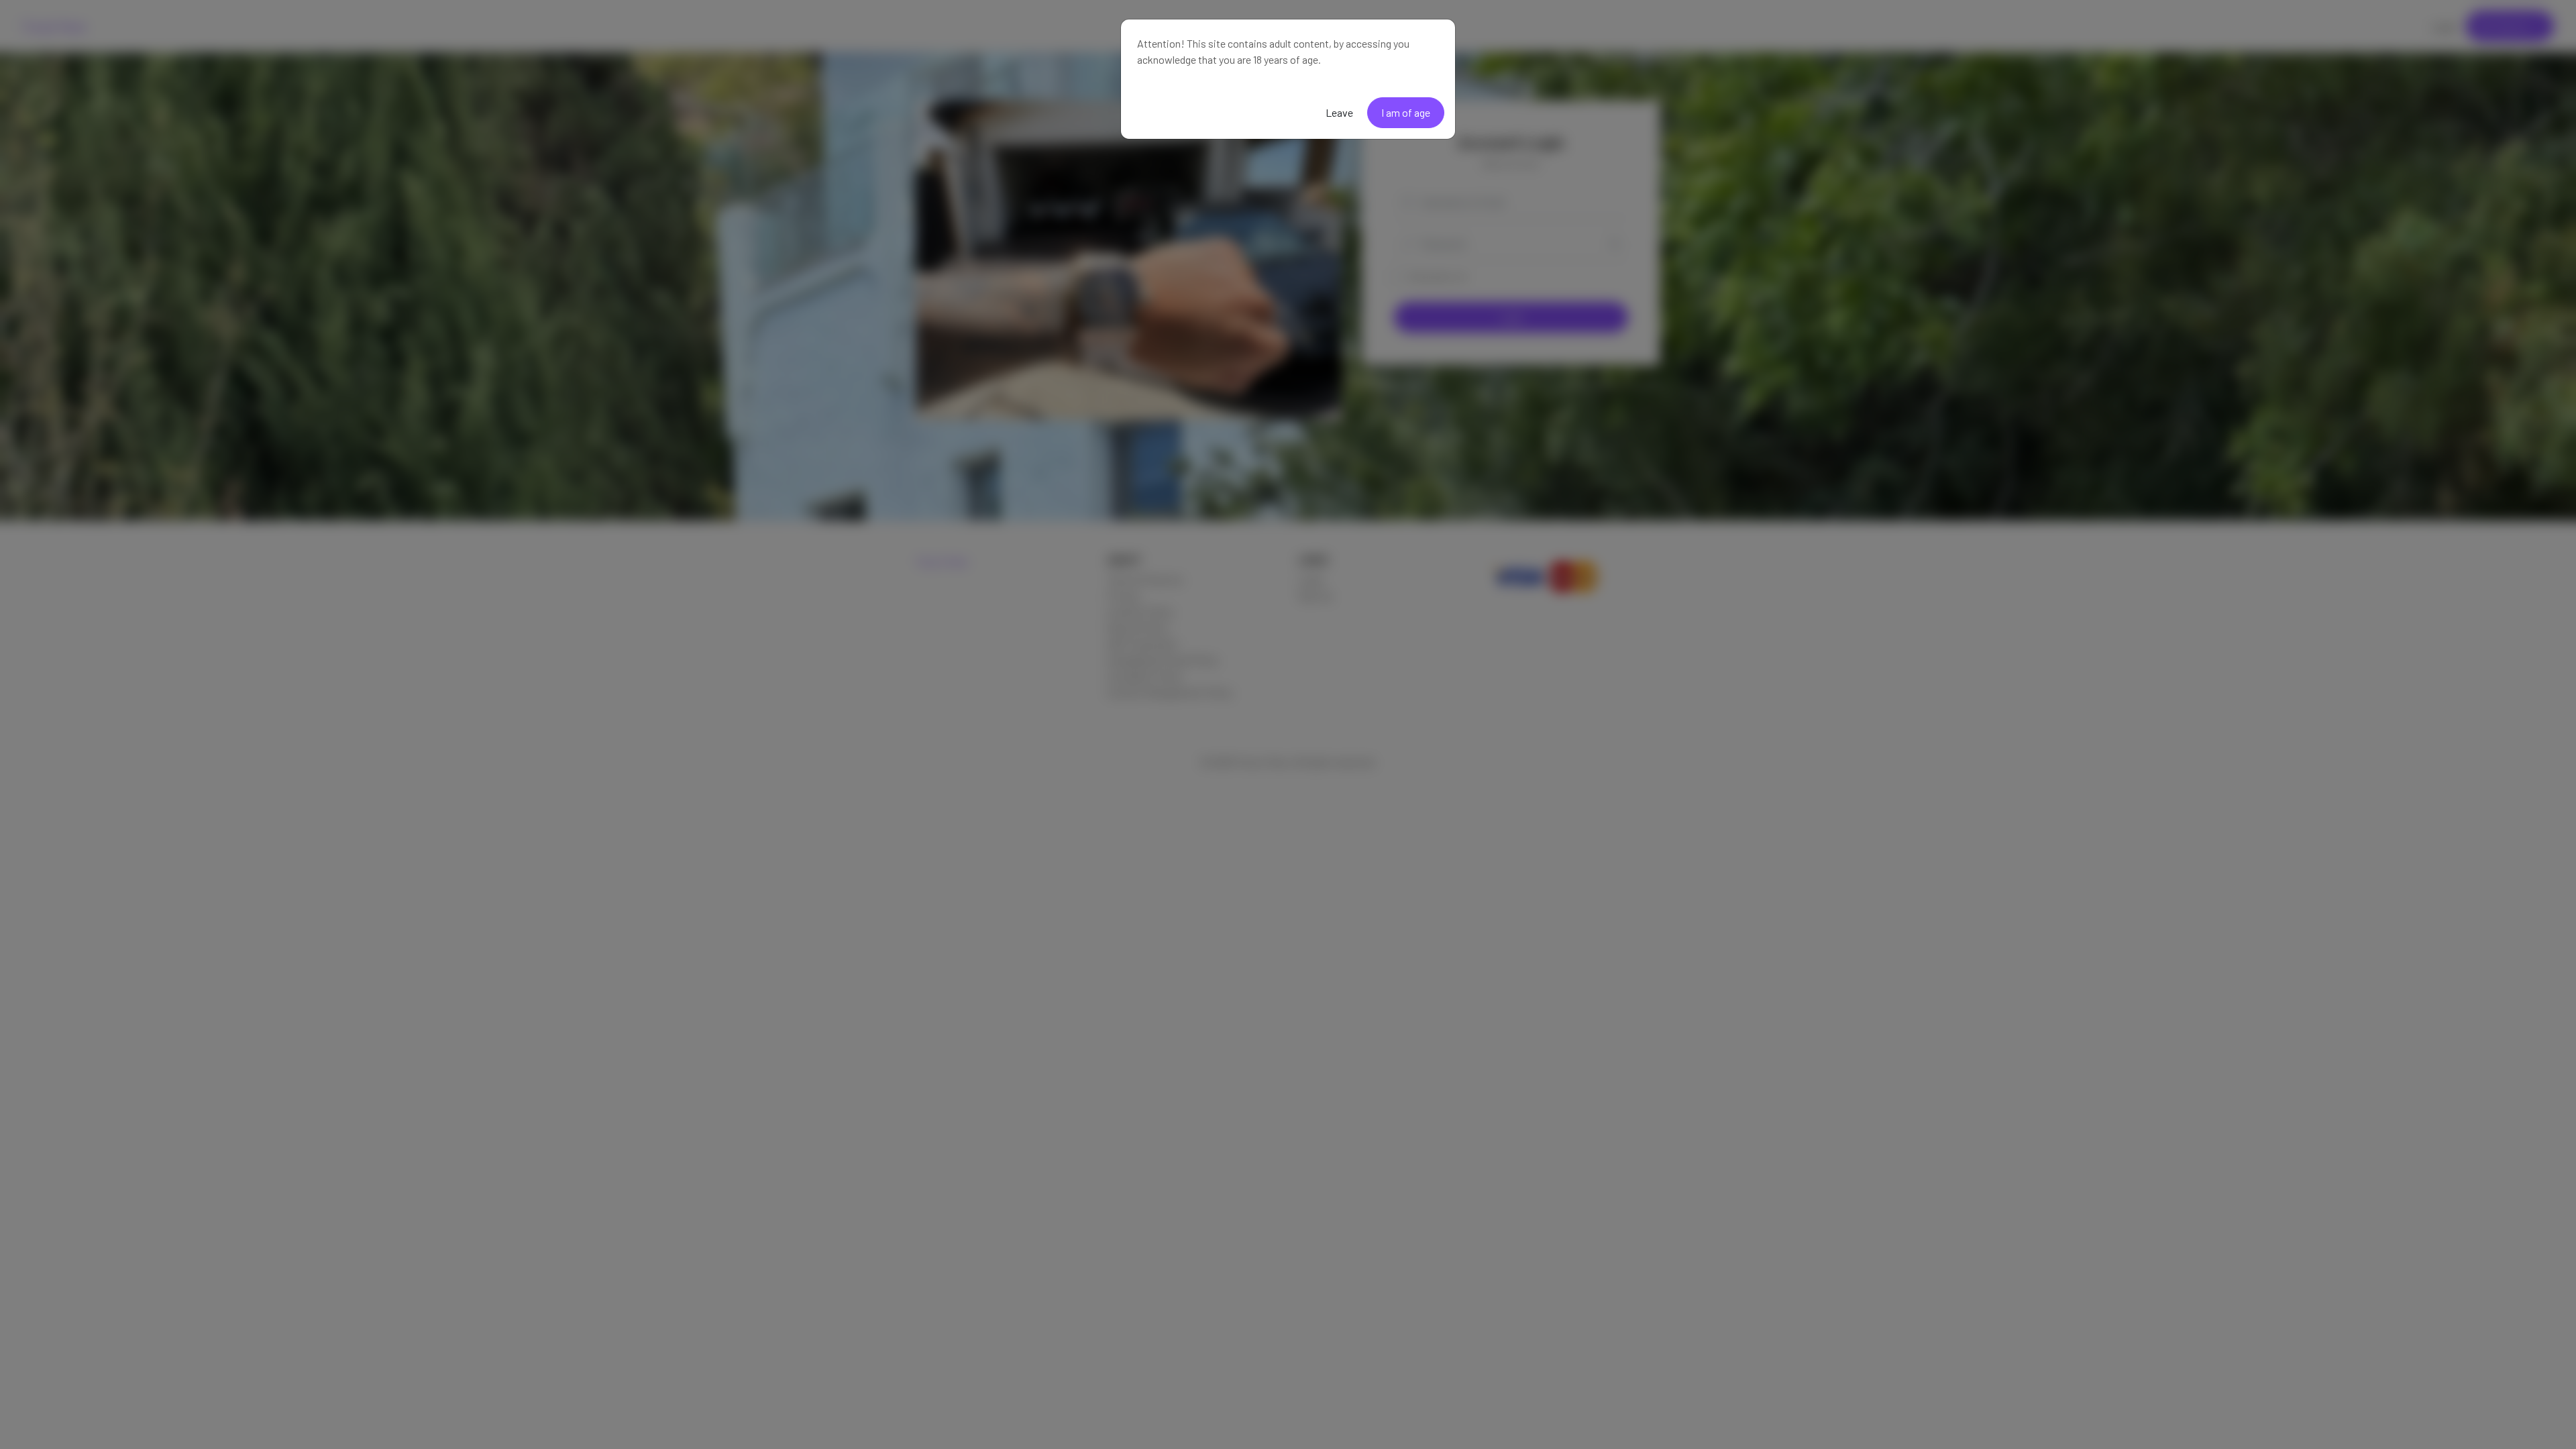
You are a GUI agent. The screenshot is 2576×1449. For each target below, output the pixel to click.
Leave (1339, 112)
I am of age (1406, 112)
